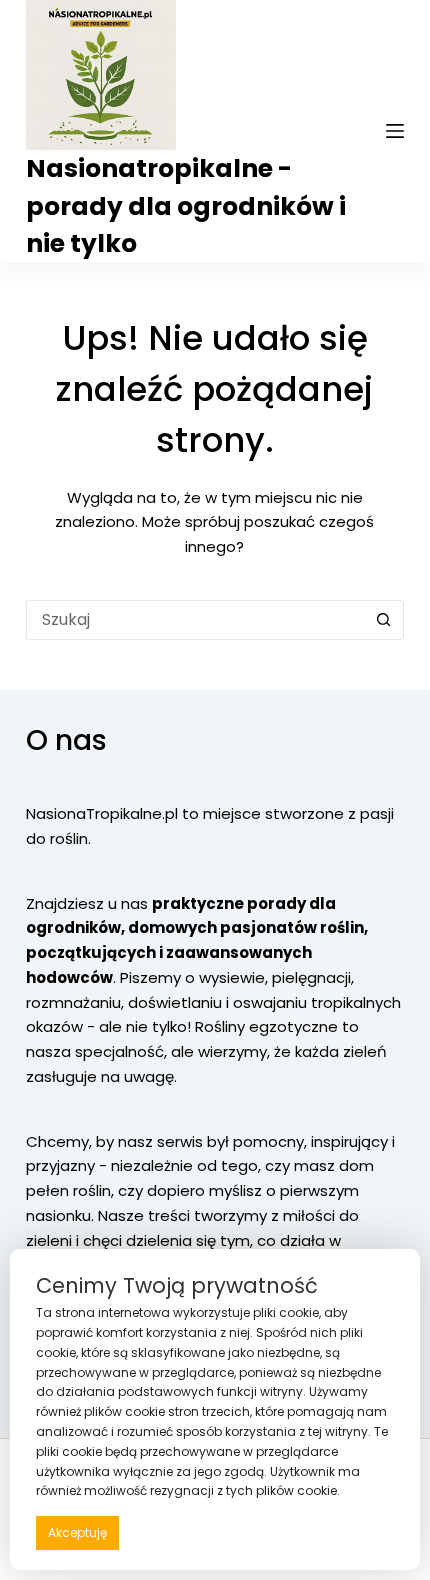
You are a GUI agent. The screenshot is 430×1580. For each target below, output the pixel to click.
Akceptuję (77, 1532)
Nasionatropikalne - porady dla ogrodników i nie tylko (186, 206)
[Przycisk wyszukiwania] (384, 620)
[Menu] (395, 131)
